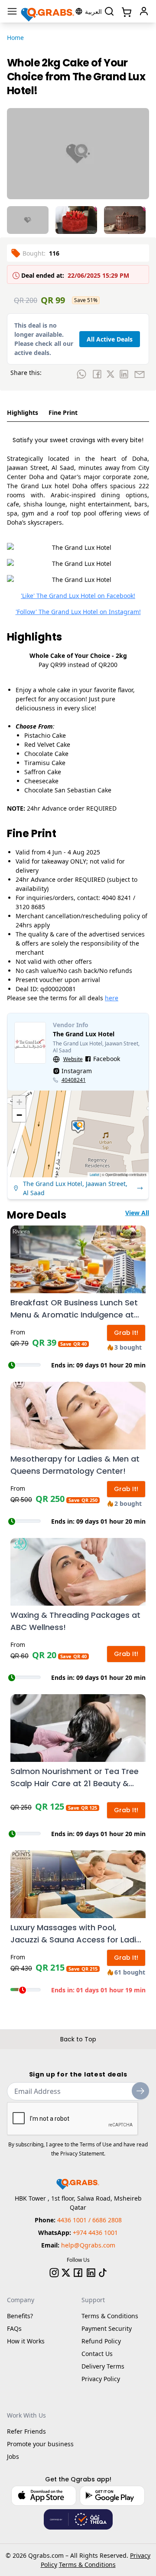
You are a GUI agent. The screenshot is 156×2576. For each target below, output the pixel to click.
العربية (93, 11)
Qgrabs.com (46, 2555)
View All (137, 1213)
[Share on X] (110, 374)
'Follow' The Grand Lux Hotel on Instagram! (78, 612)
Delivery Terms (103, 2366)
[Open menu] (12, 11)
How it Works (26, 2341)
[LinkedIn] (91, 2273)
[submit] (140, 2091)
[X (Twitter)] (66, 2273)
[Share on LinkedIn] (124, 374)
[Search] (109, 11)
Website (73, 1059)
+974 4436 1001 (95, 2233)
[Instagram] (54, 2273)
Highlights (23, 412)
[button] (78, 1127)
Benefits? (20, 2316)
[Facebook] (78, 2273)
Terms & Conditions (110, 2316)
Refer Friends (26, 2431)
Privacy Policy (101, 2379)
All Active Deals (110, 339)
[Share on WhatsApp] (81, 374)
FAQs (14, 2328)
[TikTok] (103, 2273)
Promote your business (40, 2444)
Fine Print (63, 412)
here (112, 998)
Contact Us (97, 2354)
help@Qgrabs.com (88, 2245)
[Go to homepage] (48, 11)
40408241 (74, 1080)
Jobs (13, 2456)
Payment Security (107, 2328)
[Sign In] (144, 11)
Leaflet (94, 1175)
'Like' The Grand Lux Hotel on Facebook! (78, 596)
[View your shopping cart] (126, 11)
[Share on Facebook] (97, 374)
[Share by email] (140, 374)
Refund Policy (101, 2341)
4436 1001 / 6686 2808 (89, 2220)
